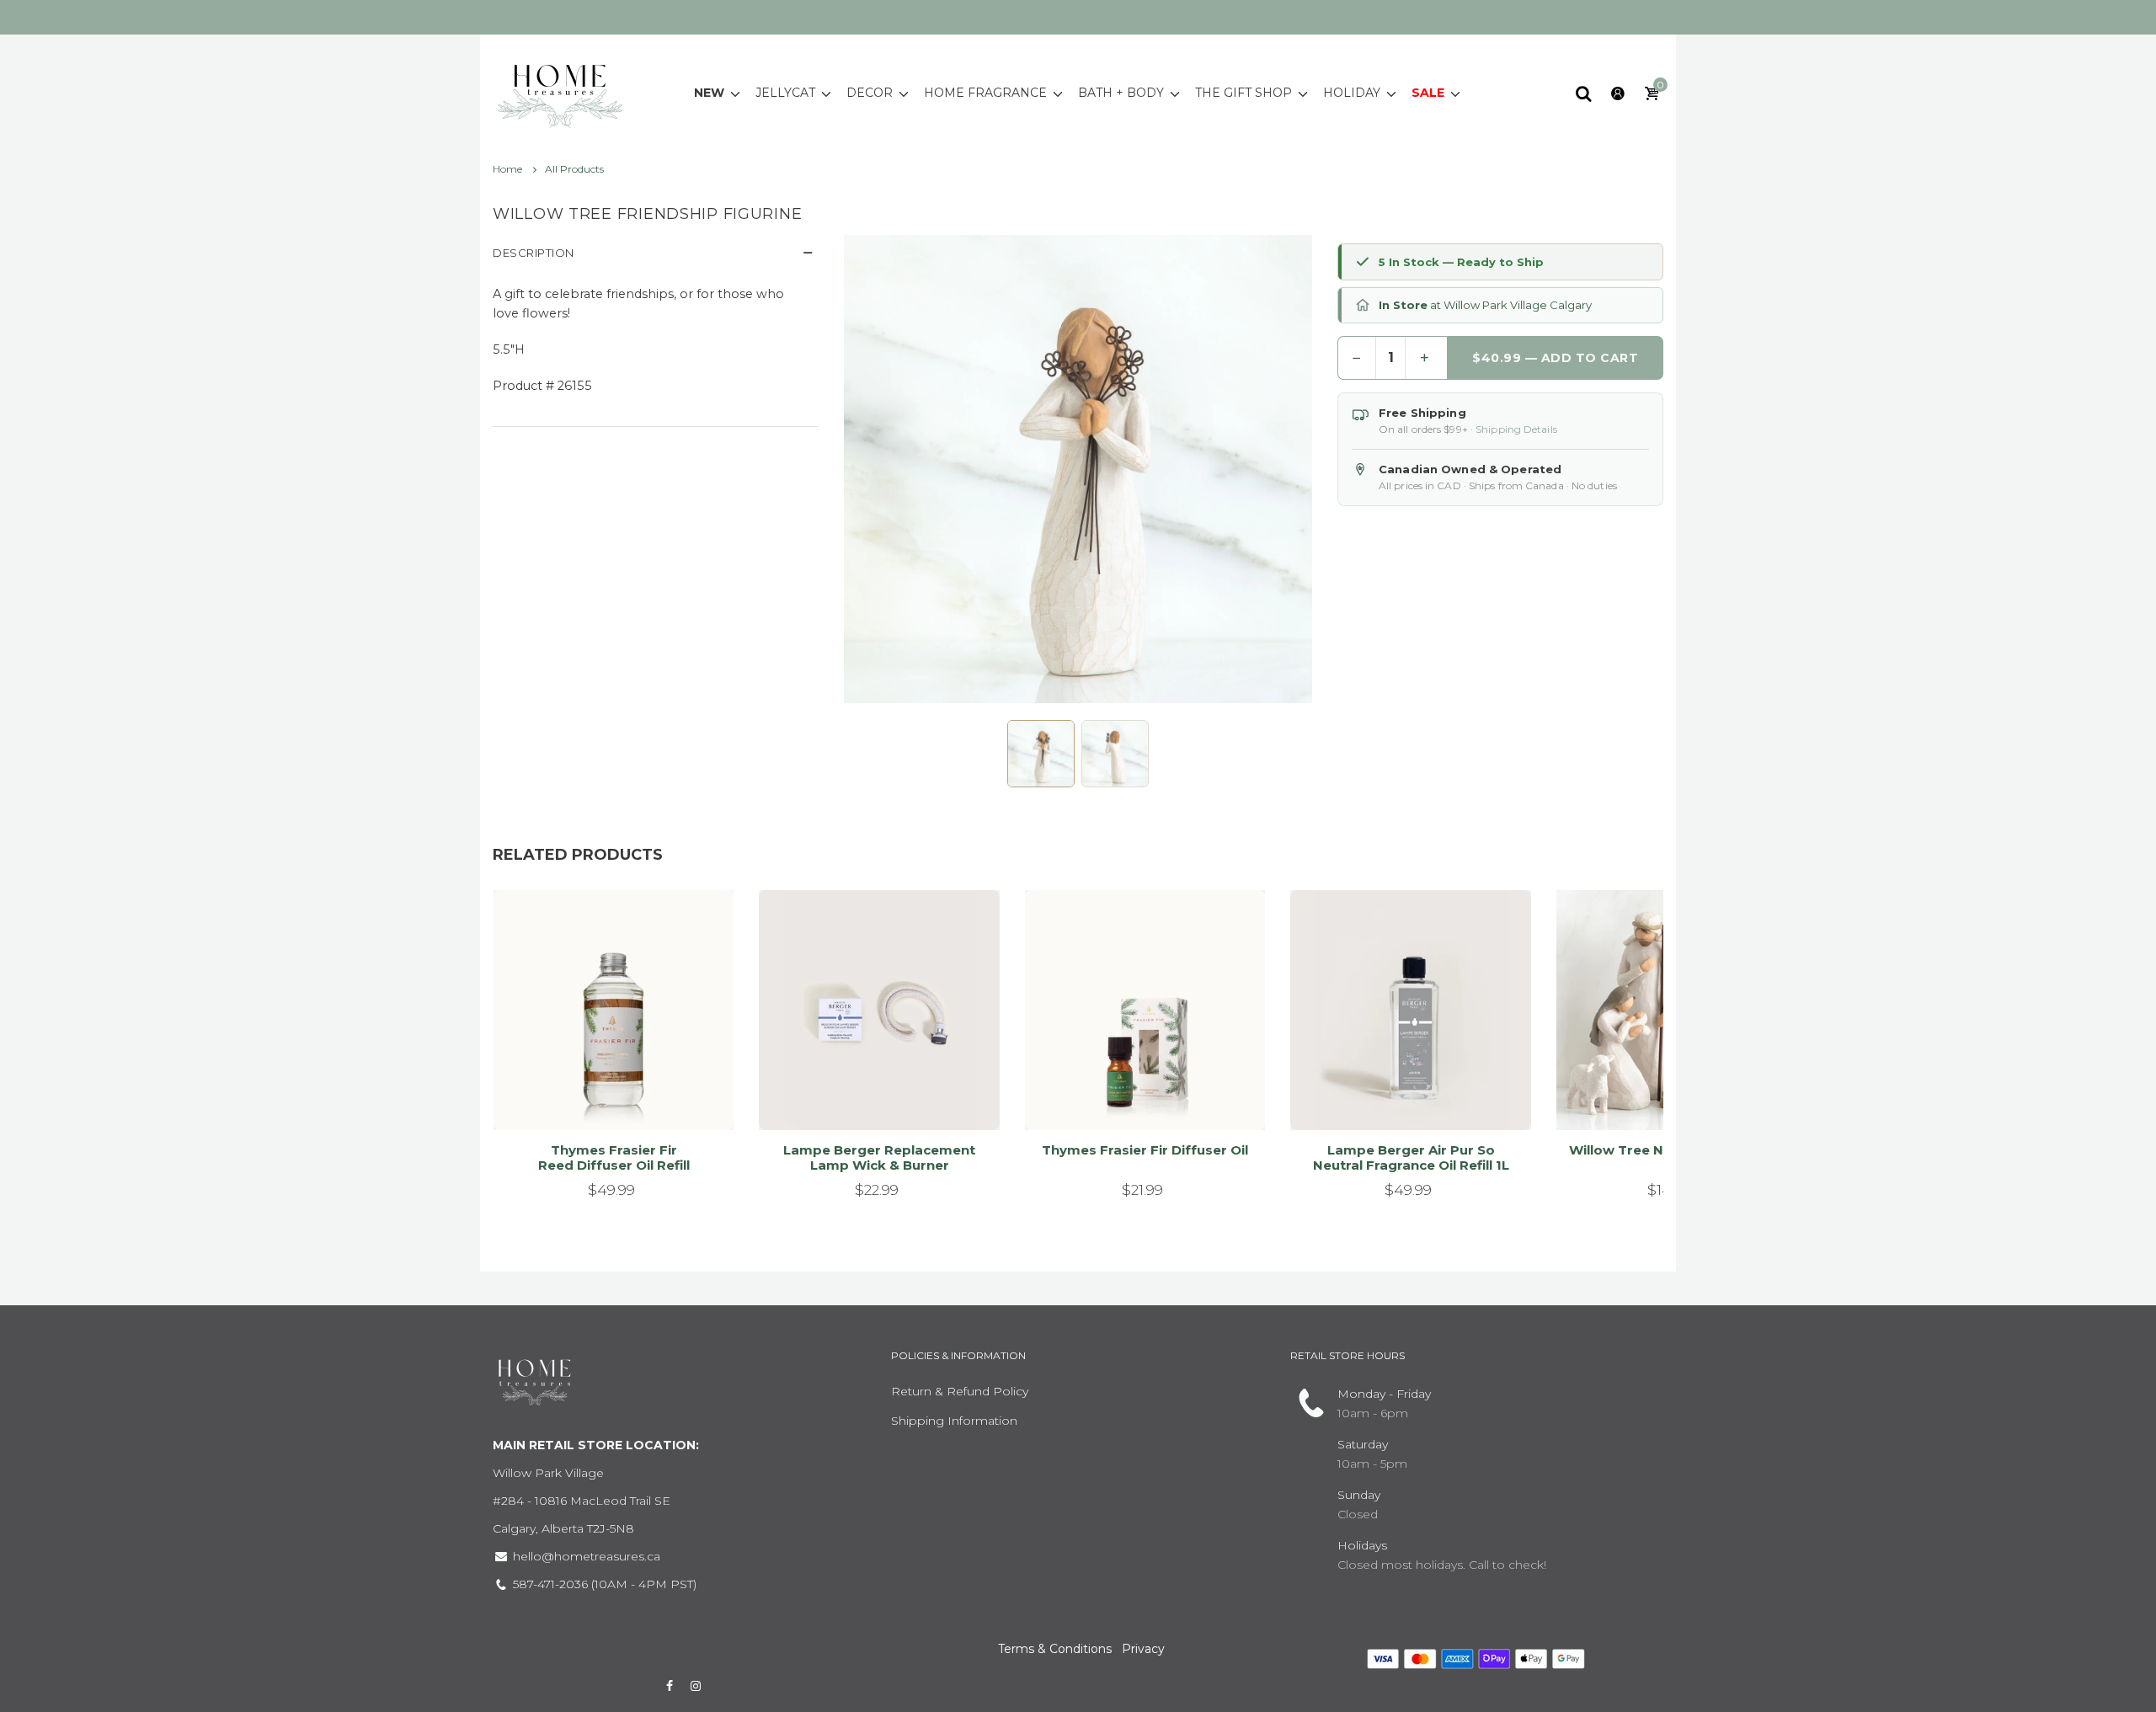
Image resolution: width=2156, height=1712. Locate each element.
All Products (574, 169)
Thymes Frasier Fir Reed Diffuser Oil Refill (614, 1157)
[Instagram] (696, 1686)
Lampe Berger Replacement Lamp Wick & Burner (879, 1157)
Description (534, 253)
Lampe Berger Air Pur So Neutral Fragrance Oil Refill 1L (1411, 1157)
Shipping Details (1516, 429)
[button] (1041, 754)
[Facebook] (670, 1686)
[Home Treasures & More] (560, 92)
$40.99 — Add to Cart (1556, 358)
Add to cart (606, 1096)
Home (509, 169)
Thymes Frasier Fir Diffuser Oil (1145, 1150)
